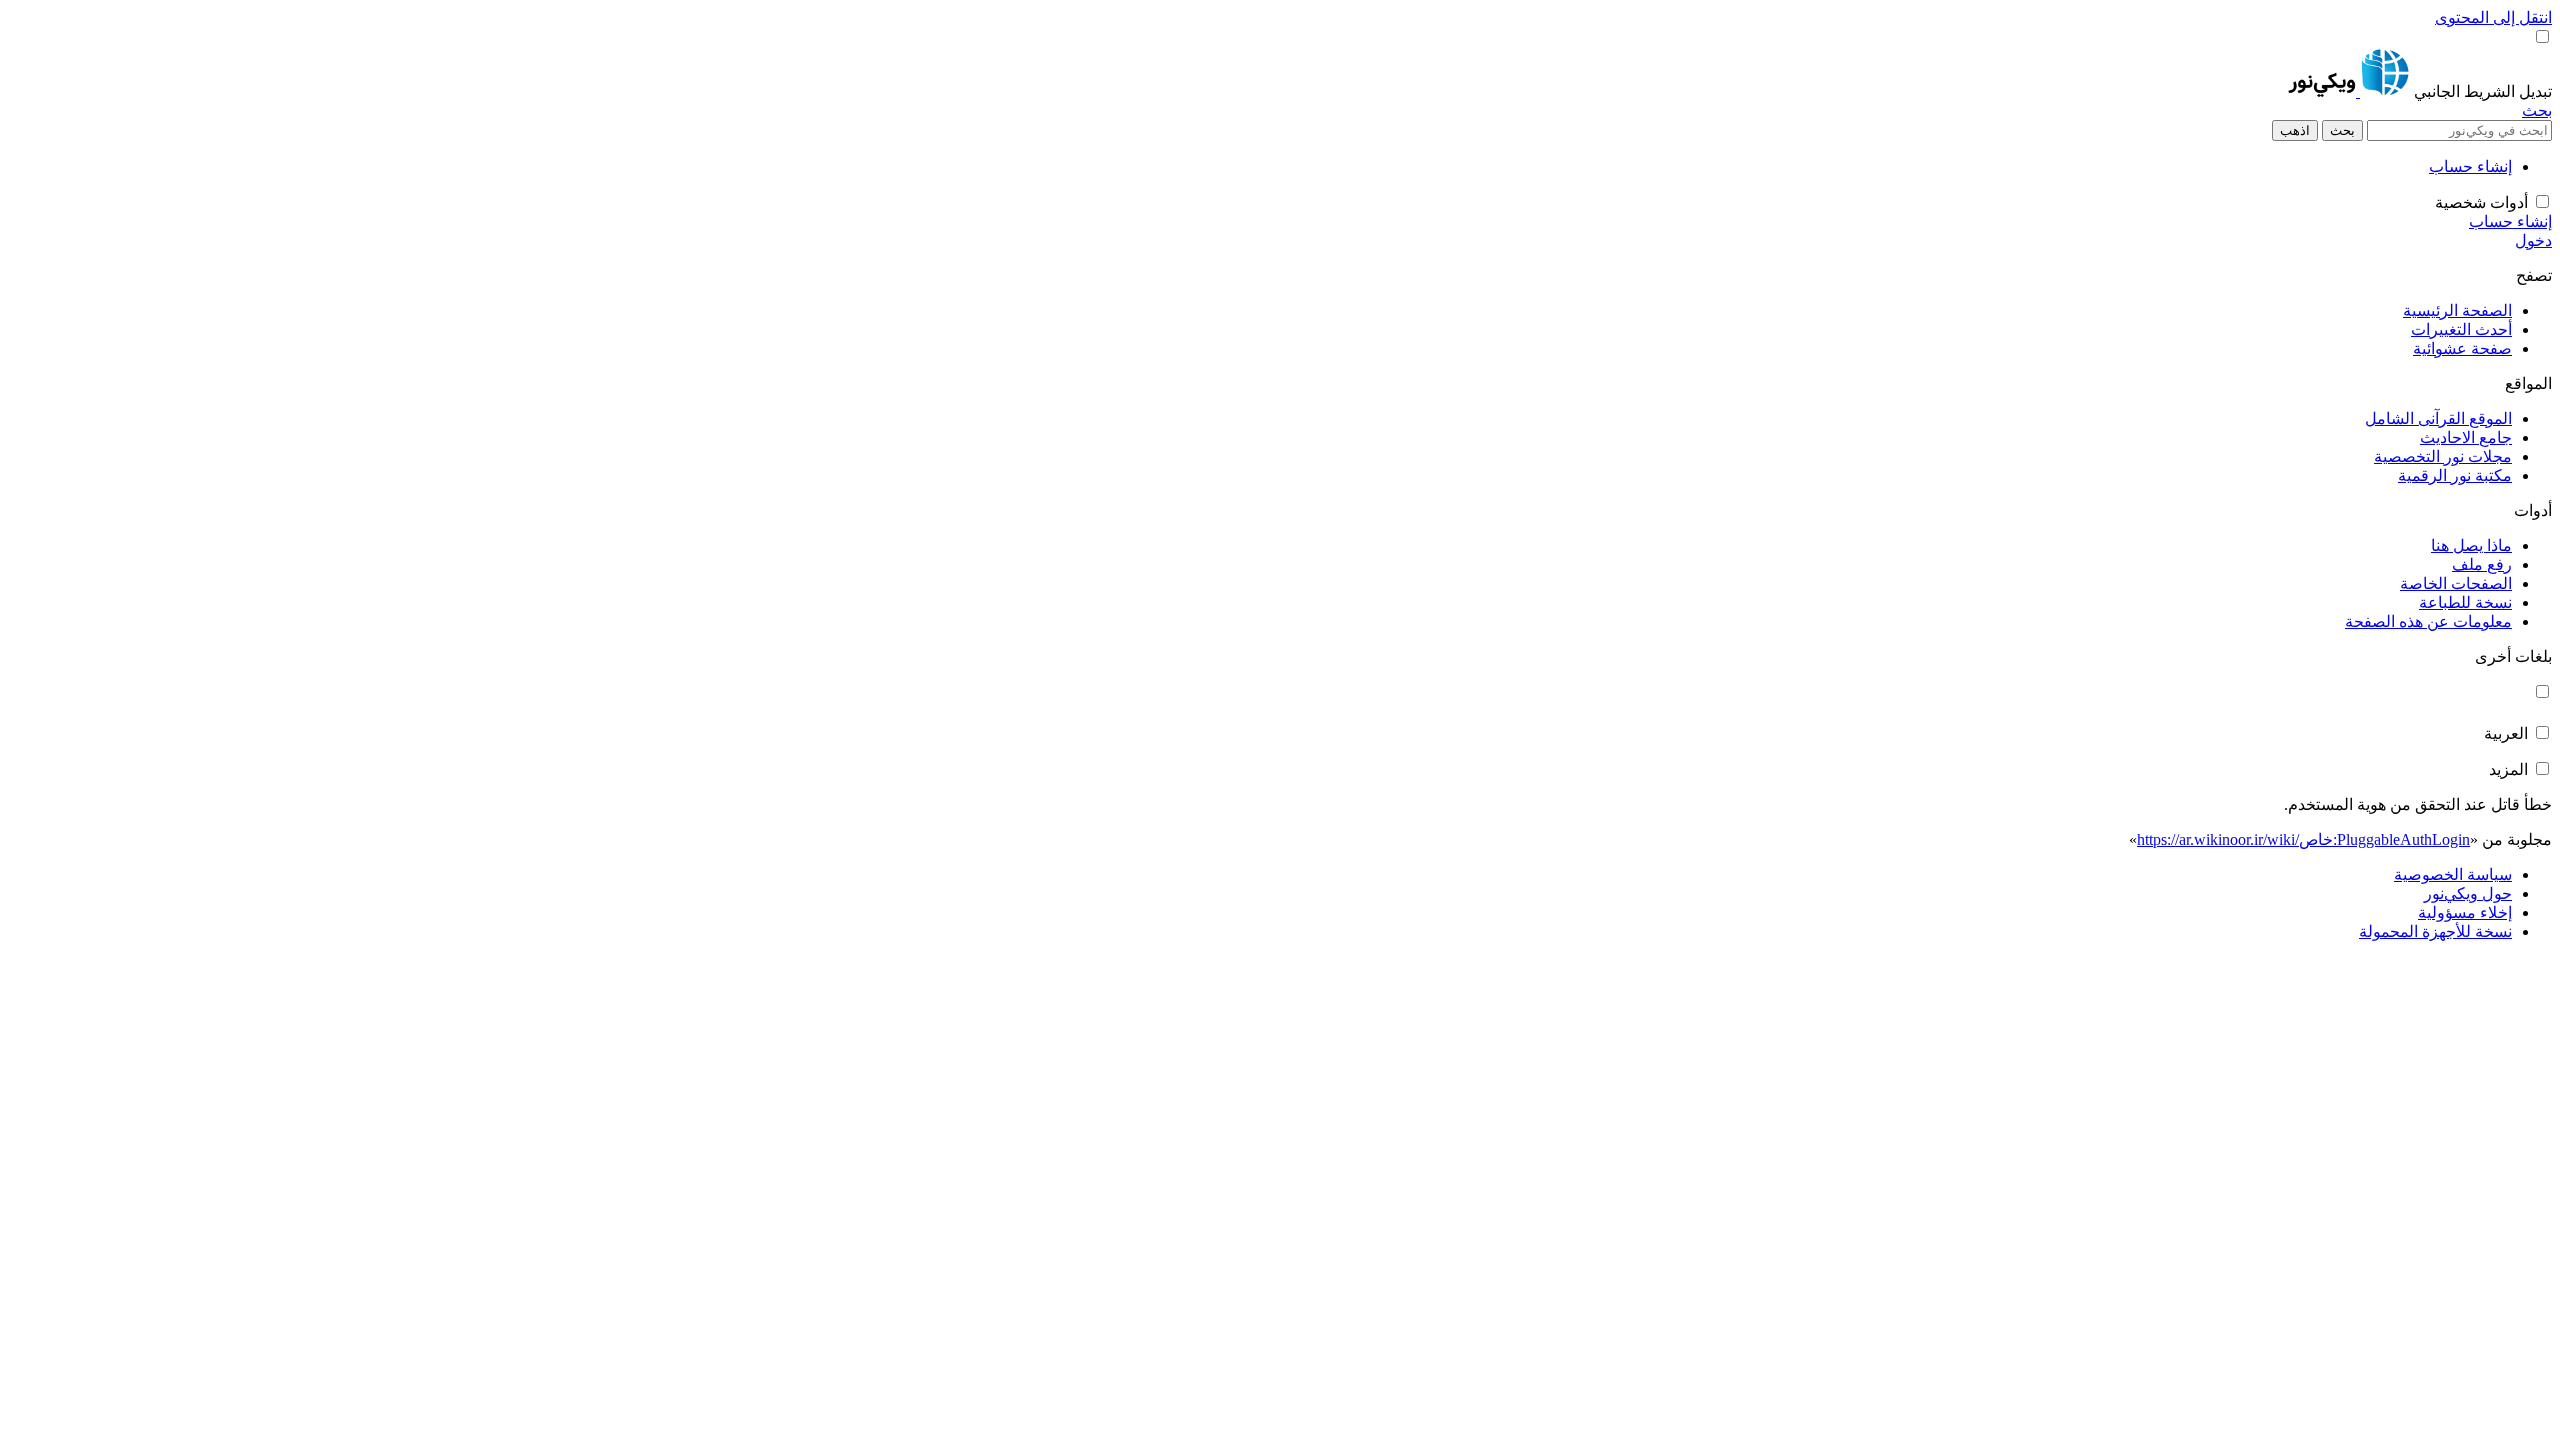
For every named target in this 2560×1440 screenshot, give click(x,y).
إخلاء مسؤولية (2465, 912)
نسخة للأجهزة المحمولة (2435, 931)
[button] (2481, 91)
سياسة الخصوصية (2453, 874)
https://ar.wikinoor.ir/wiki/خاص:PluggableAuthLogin (2303, 839)
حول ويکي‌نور (2468, 893)
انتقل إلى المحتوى (2493, 17)
